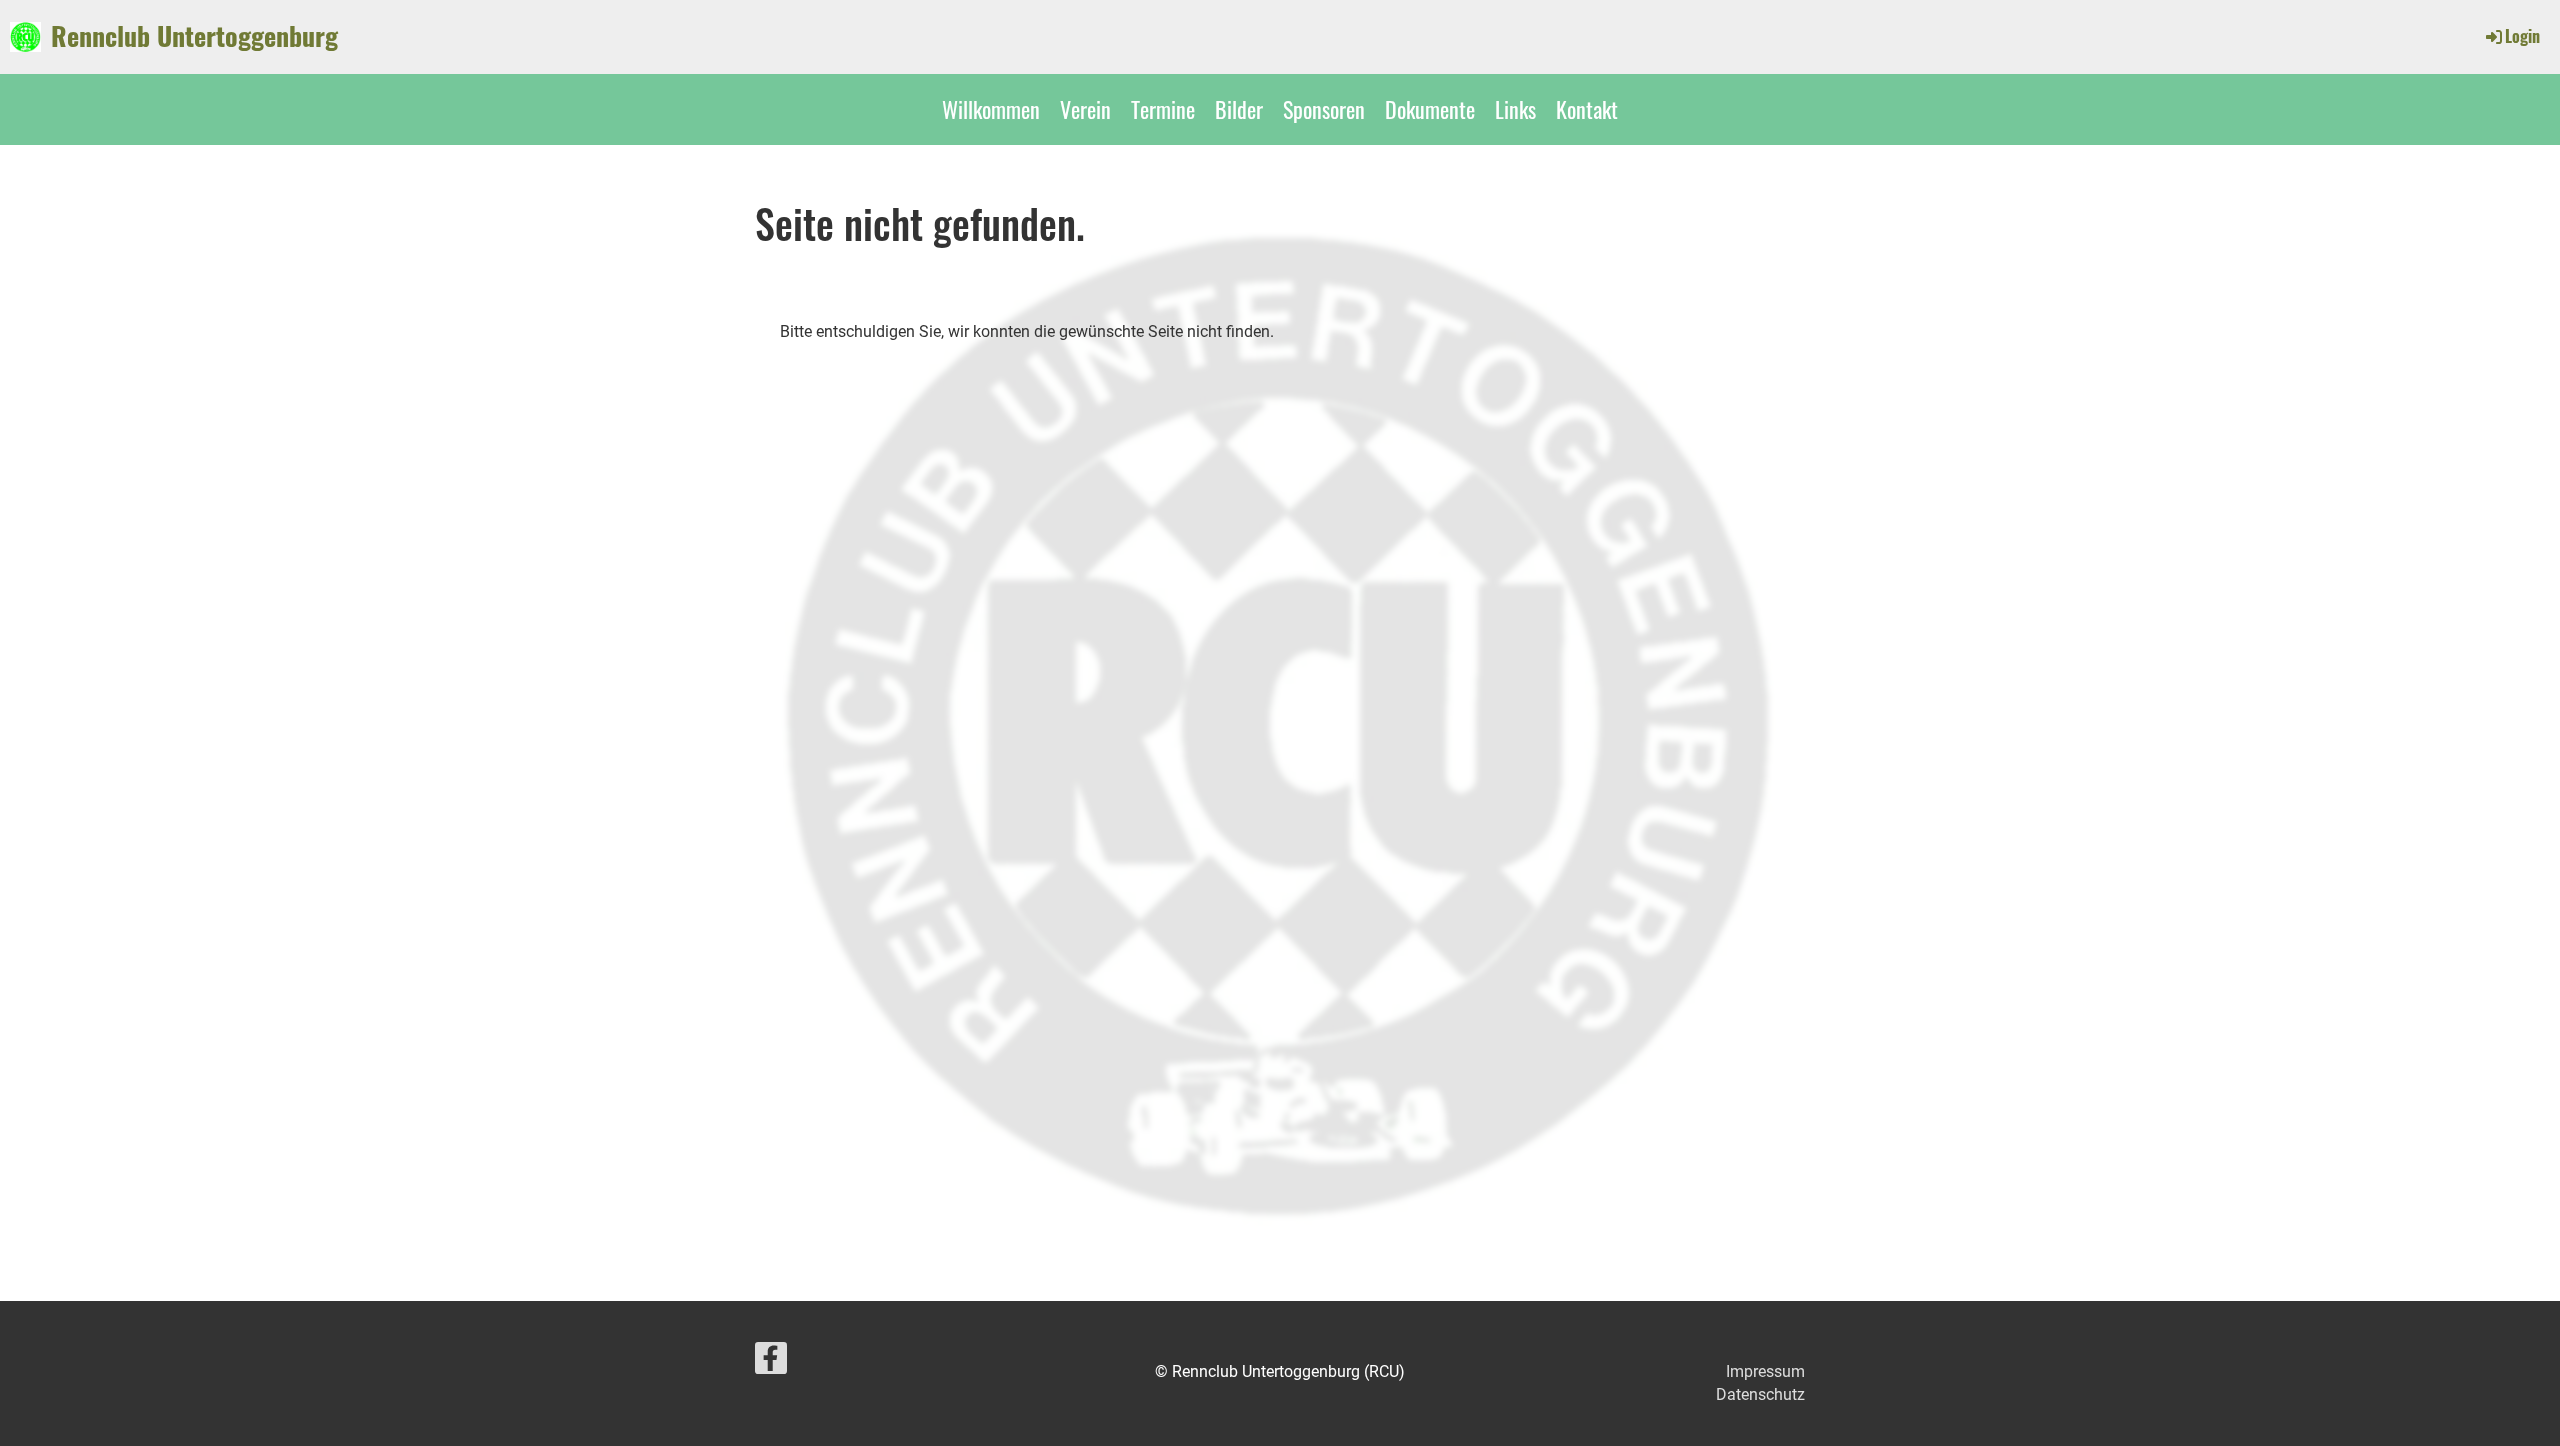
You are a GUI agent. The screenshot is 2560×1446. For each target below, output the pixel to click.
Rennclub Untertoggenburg (194, 36)
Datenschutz (1760, 1394)
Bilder (1239, 109)
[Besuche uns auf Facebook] (771, 1363)
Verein (1085, 109)
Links (1515, 109)
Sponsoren (1324, 109)
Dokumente (1430, 109)
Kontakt (1587, 109)
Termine (1163, 109)
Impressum (1765, 1371)
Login (2522, 36)
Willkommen (991, 109)
